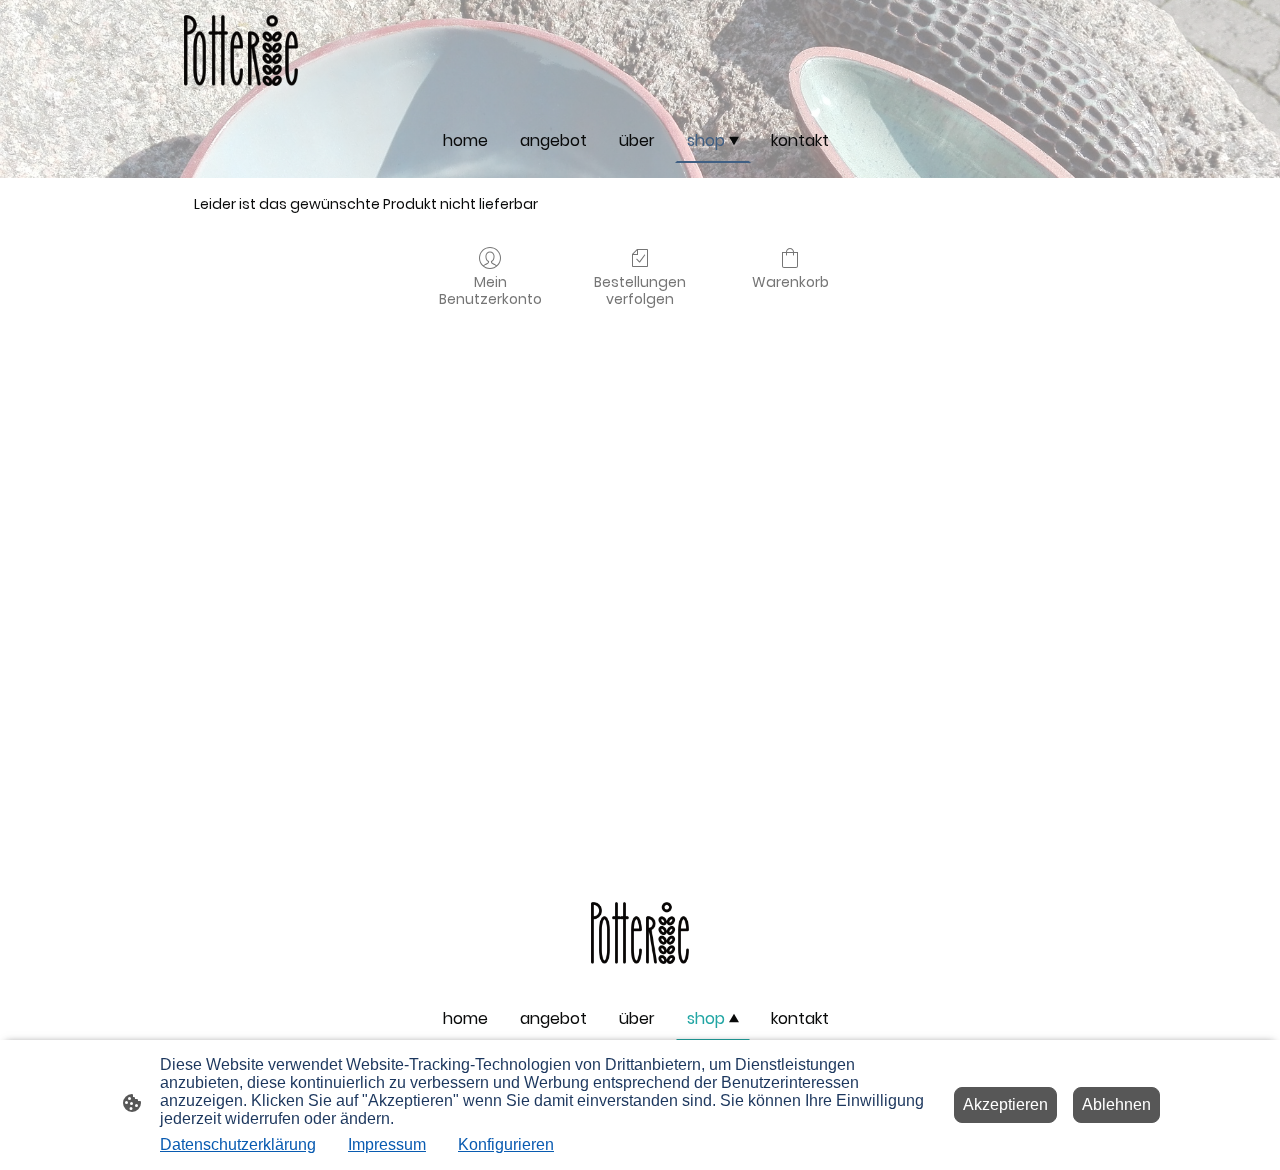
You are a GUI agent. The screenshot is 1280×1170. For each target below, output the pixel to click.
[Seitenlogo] (241, 50)
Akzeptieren (1005, 1104)
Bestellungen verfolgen (640, 290)
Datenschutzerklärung (238, 1144)
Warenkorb (790, 281)
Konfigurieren (506, 1144)
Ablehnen (1116, 1104)
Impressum (387, 1144)
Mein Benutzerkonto (490, 290)
